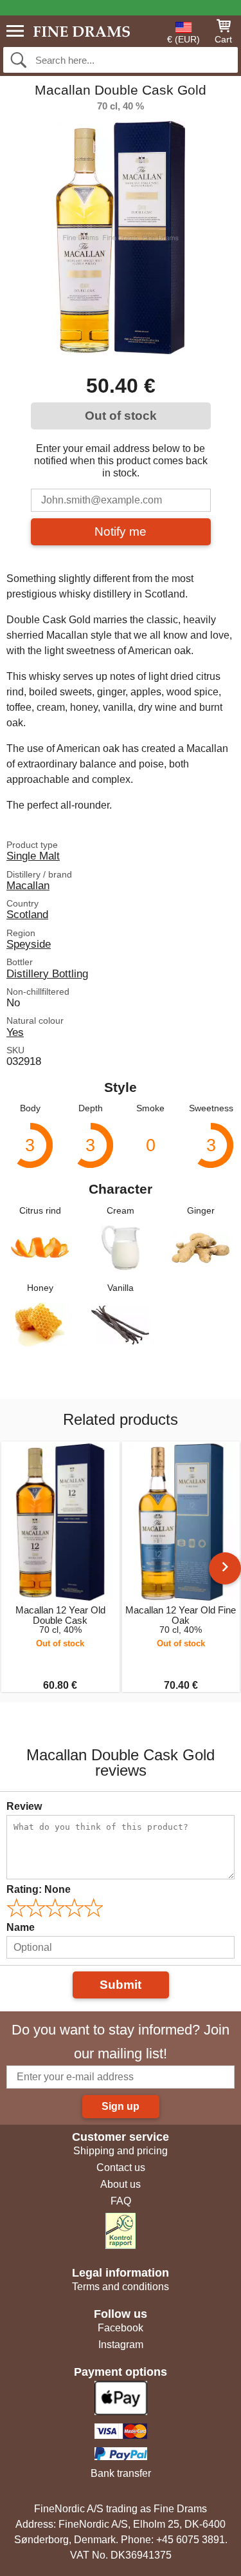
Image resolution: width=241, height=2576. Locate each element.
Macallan (28, 885)
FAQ (121, 2201)
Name (21, 1927)
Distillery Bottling (47, 973)
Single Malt (33, 856)
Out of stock (121, 416)
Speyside (29, 944)
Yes (15, 1032)
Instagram (121, 2345)
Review (24, 1806)
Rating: (39, 1889)
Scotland (27, 914)
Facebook (121, 2328)
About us (121, 2184)
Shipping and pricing (121, 2151)
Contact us (121, 2167)
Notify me (121, 531)
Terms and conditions (121, 2287)
